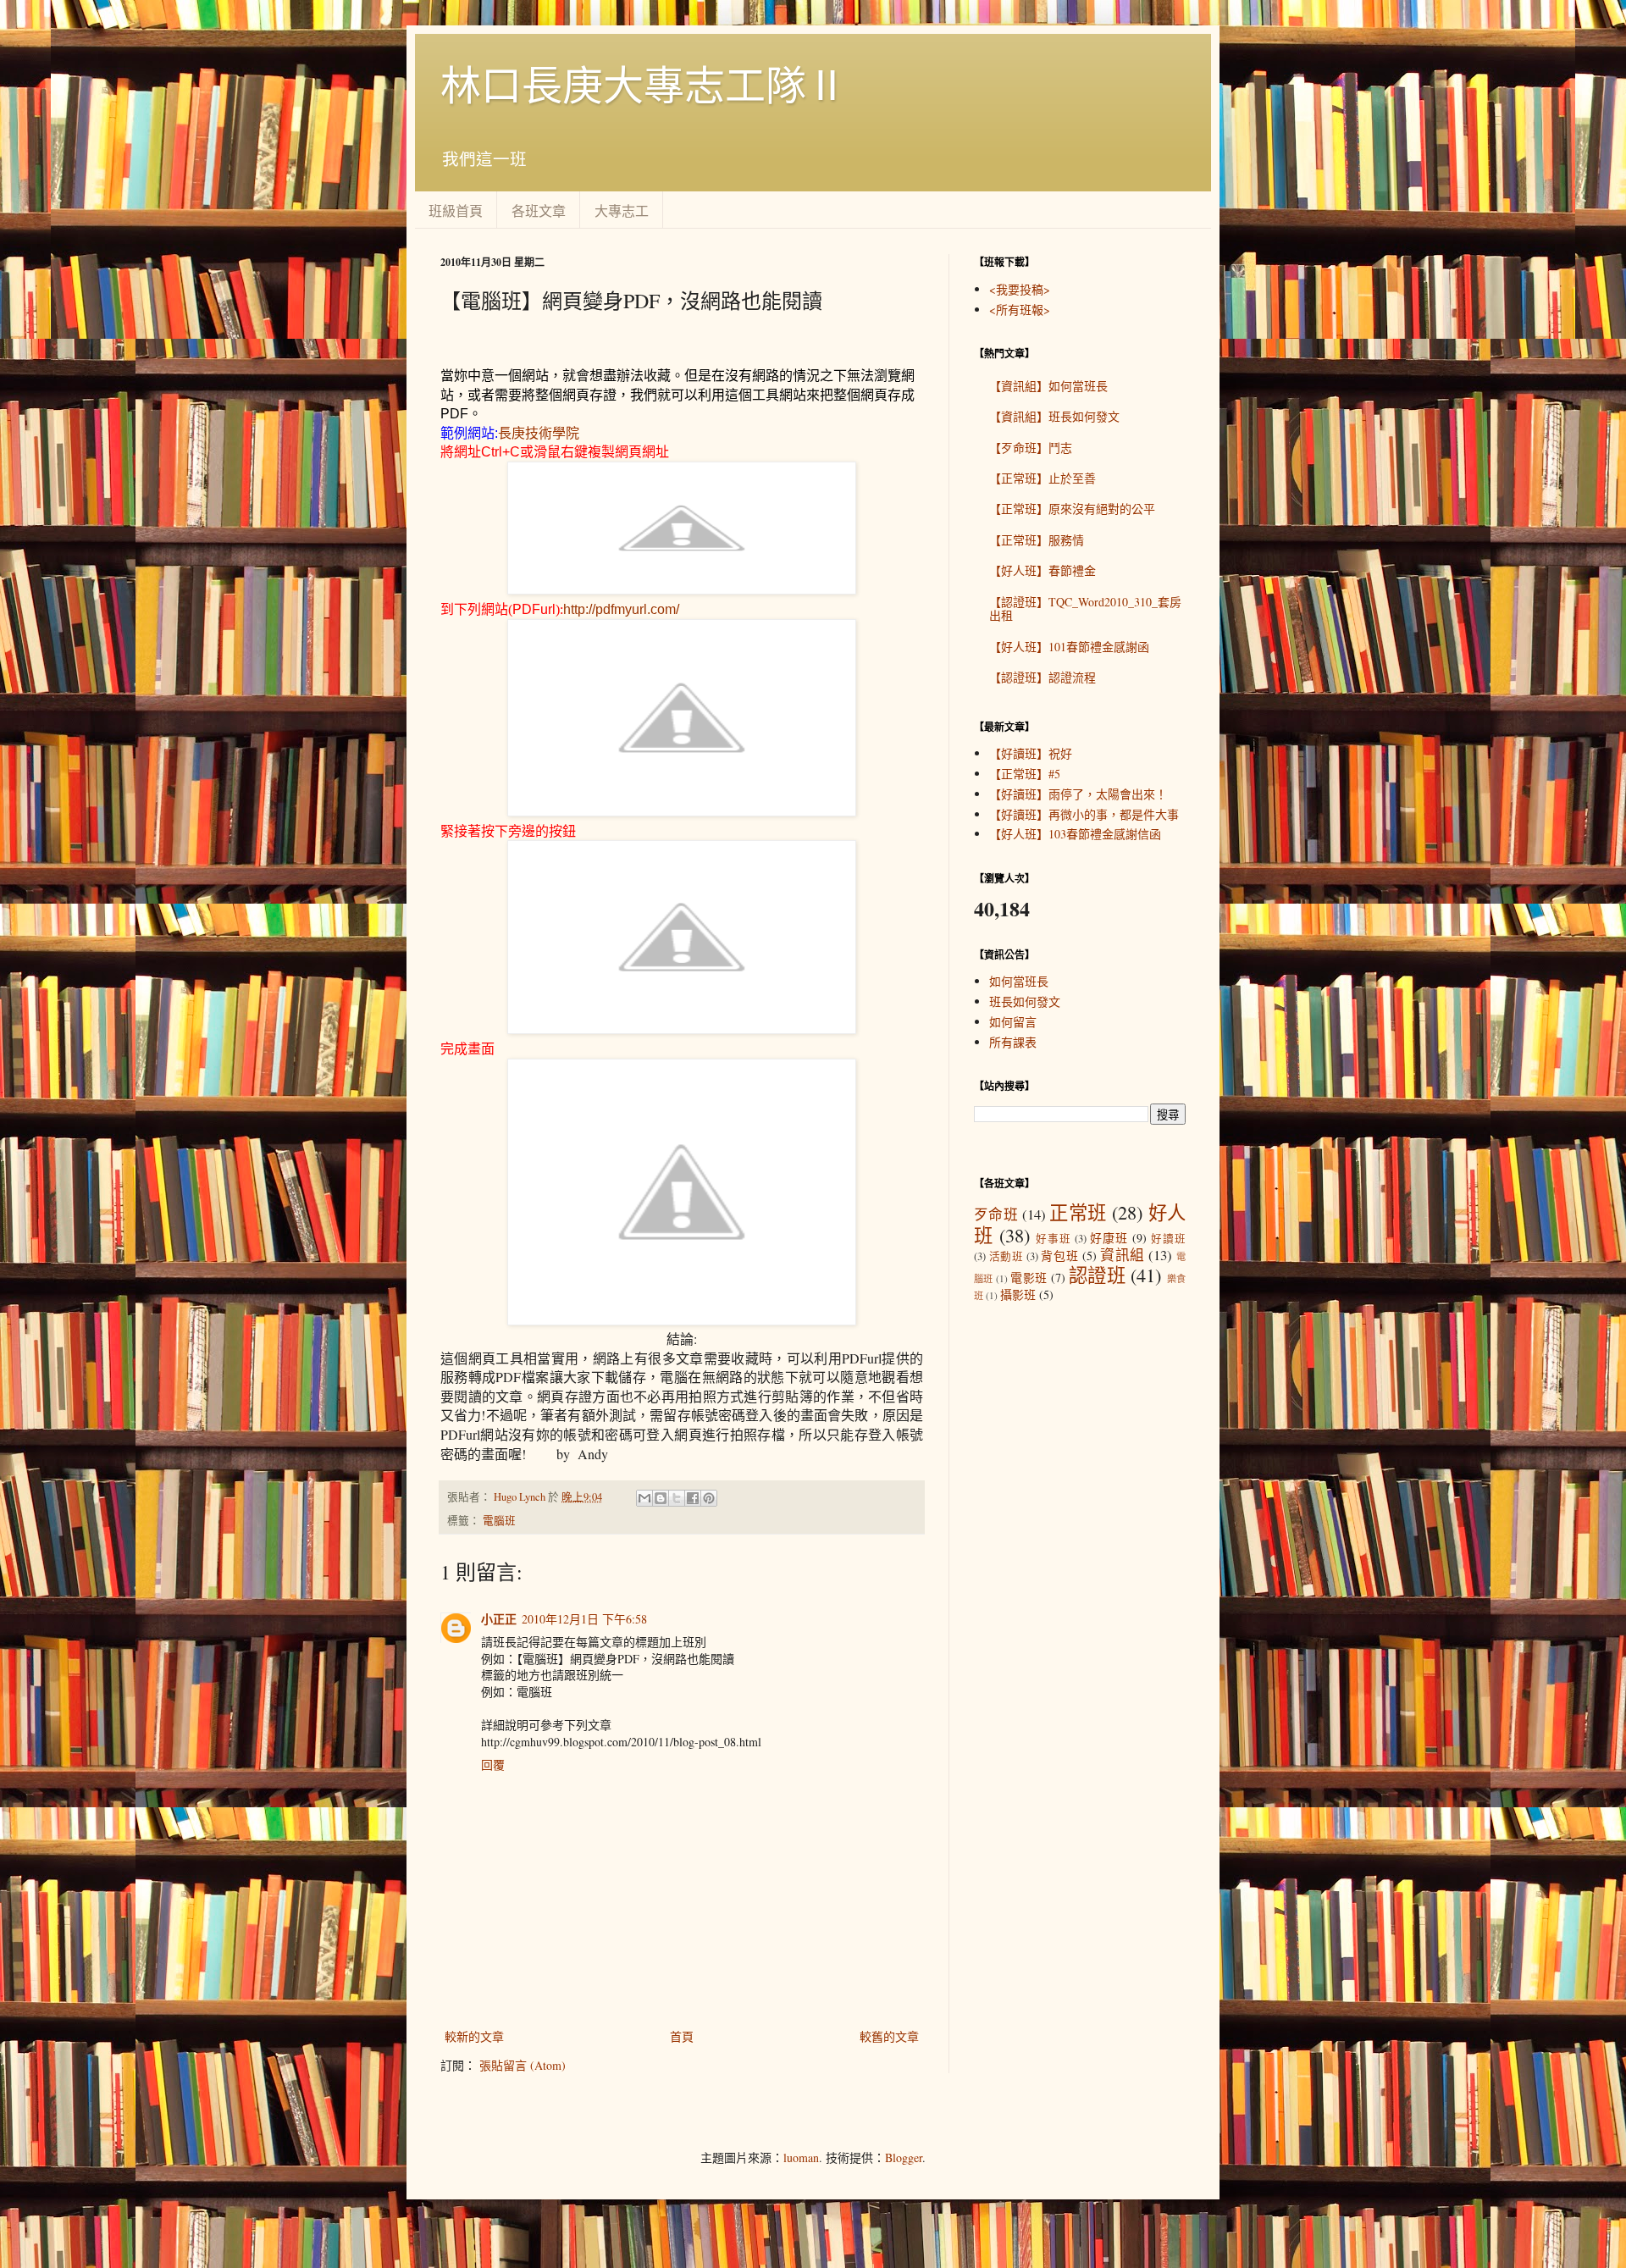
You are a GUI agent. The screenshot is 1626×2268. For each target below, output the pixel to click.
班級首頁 (456, 210)
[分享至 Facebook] (693, 1498)
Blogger (904, 2157)
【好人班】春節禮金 (1043, 570)
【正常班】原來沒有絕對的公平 (1072, 509)
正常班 (1078, 1212)
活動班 (1007, 1256)
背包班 (1059, 1256)
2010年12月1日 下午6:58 (584, 1619)
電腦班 (499, 1521)
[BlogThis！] (661, 1498)
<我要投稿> (1020, 289)
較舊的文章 (889, 2036)
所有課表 (1013, 1042)
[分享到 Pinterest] (709, 1498)
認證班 (1097, 1275)
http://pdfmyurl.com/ (621, 609)
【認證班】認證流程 (1043, 677)
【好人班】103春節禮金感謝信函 (1075, 834)
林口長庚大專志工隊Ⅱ (644, 84)
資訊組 (1123, 1255)
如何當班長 (1019, 981)
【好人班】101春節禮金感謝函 (1069, 647)
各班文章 (539, 210)
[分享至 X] (677, 1498)
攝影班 (1018, 1294)
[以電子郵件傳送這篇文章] (644, 1498)
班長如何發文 (1025, 1001)
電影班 (1029, 1278)
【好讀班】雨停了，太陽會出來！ (1078, 794)
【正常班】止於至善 (1043, 478)
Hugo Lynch (521, 1497)
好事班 (1054, 1239)
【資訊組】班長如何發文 (1054, 416)
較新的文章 (474, 2036)
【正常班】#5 (1025, 774)
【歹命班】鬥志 (1031, 448)
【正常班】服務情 (1037, 540)
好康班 (1109, 1238)
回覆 (493, 1765)
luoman (801, 2157)
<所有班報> (1020, 310)
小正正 (499, 1619)
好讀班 (1168, 1239)
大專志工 (622, 210)
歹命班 (996, 1214)
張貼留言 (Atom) (523, 2065)
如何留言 (1013, 1022)
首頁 (682, 2036)
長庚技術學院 (539, 433)
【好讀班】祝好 (1031, 753)
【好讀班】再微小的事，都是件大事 (1084, 814)
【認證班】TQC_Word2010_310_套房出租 (1085, 609)
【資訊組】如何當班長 (1048, 386)
